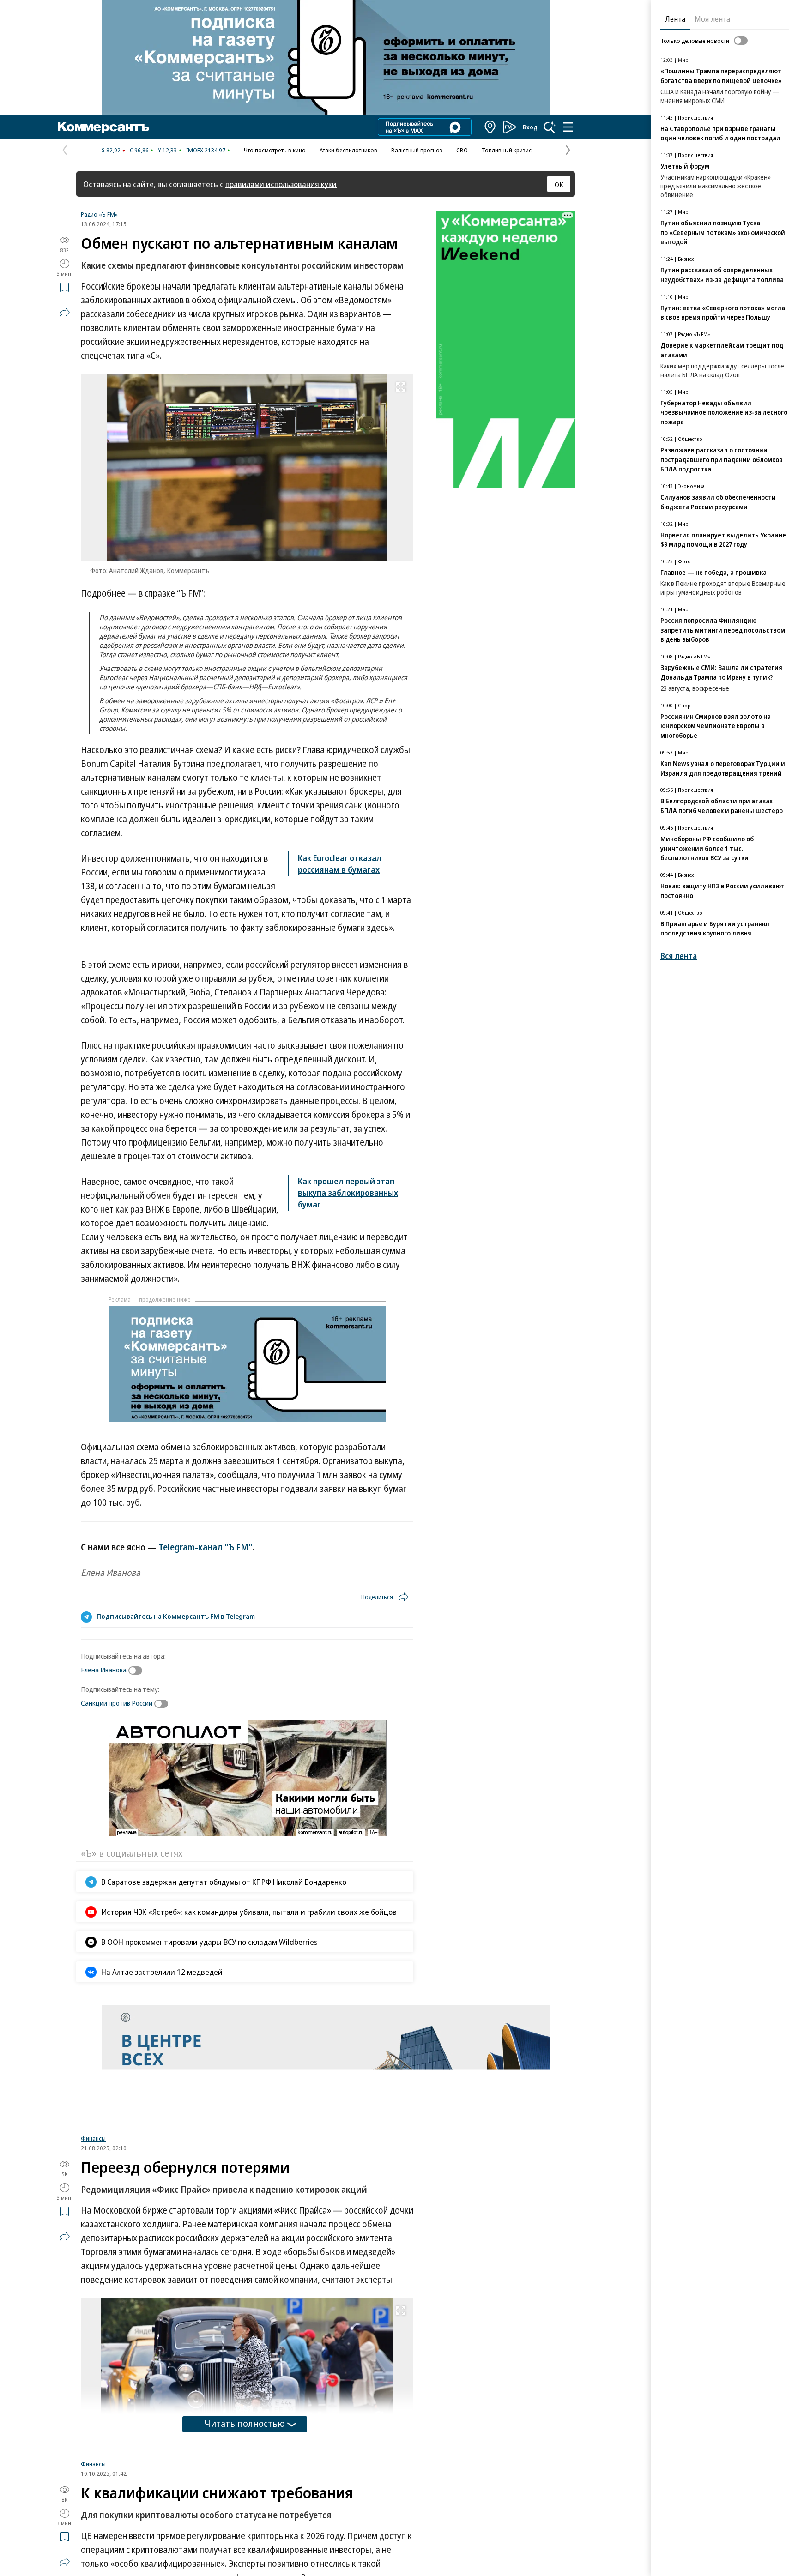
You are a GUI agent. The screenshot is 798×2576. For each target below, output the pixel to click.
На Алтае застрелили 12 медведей (162, 1972)
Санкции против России (117, 1703)
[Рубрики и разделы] (568, 127)
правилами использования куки (281, 184)
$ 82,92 (111, 150)
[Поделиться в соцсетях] (65, 312)
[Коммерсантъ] (103, 127)
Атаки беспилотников (348, 150)
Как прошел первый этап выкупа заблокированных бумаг (348, 1193)
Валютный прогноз (417, 150)
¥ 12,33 (167, 150)
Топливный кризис (507, 150)
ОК (559, 184)
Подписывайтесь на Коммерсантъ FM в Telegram (176, 1616)
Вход (530, 127)
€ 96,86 (139, 150)
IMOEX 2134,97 (206, 150)
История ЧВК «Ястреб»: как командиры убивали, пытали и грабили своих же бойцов (249, 1912)
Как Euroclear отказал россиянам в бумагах (340, 864)
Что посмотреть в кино (275, 150)
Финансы (93, 2138)
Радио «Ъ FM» (99, 214)
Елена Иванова (104, 1670)
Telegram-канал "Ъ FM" (205, 1547)
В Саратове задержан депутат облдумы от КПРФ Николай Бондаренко (224, 1882)
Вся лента (679, 956)
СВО (462, 150)
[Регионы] (490, 127)
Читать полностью (245, 2423)
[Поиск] (550, 127)
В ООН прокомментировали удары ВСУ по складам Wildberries (209, 1942)
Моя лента (712, 19)
